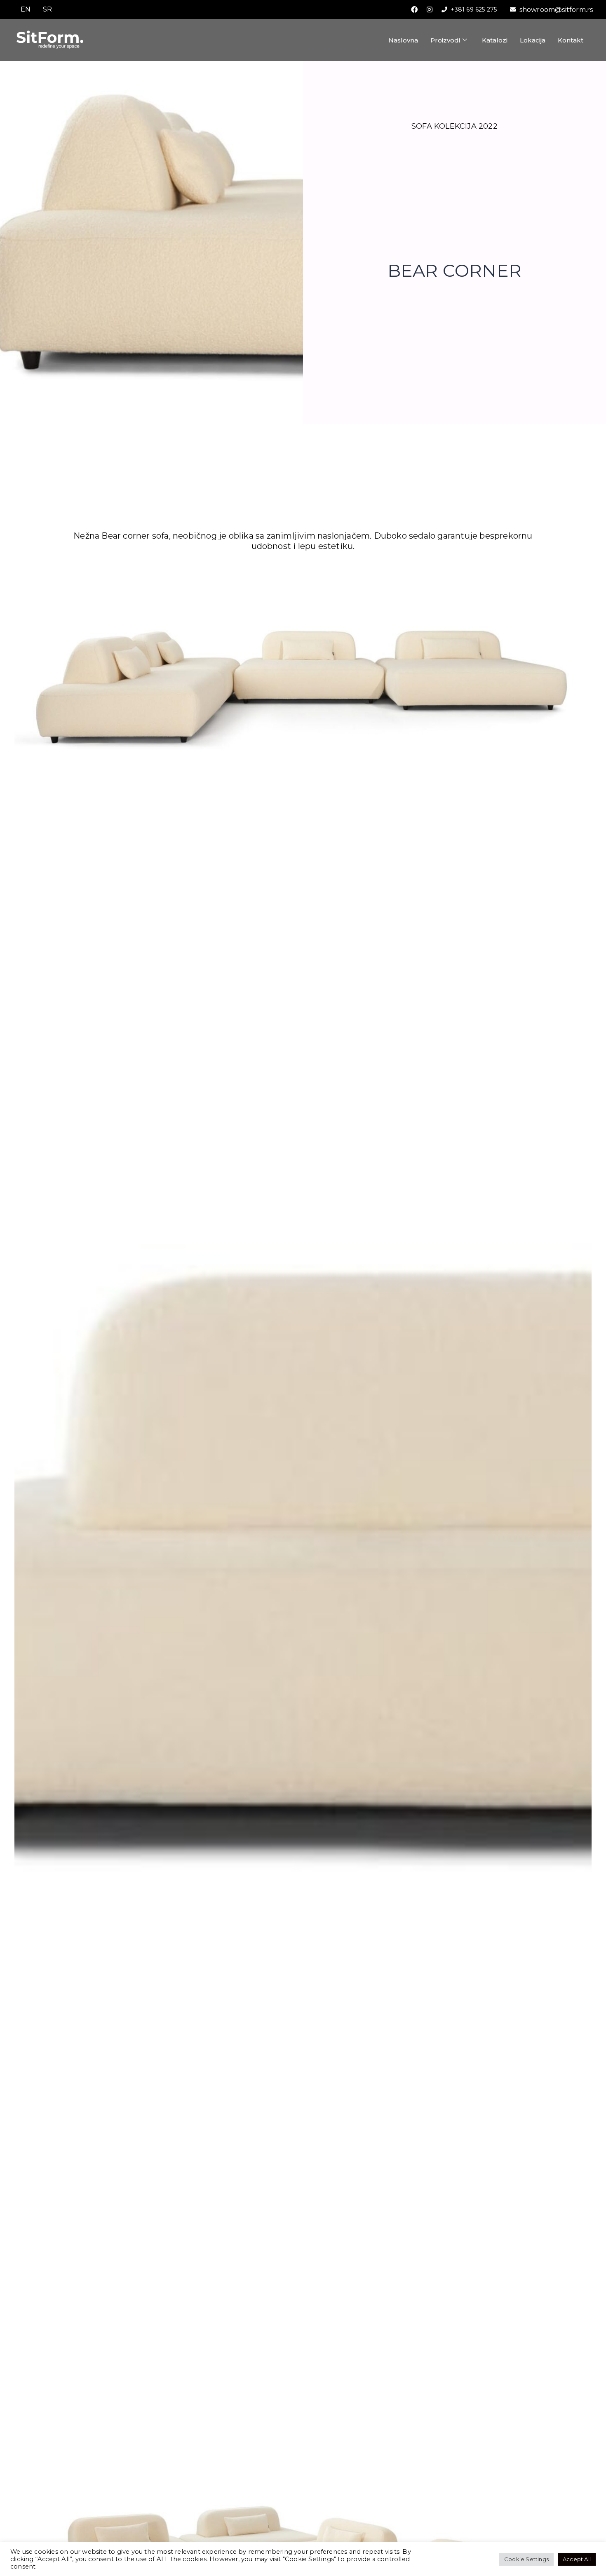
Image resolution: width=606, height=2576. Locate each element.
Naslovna (403, 40)
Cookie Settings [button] (526, 2559)
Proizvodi (445, 40)
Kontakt (571, 40)
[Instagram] (430, 9)
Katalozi (495, 40)
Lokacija (533, 40)
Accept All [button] (577, 2559)
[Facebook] (414, 9)
